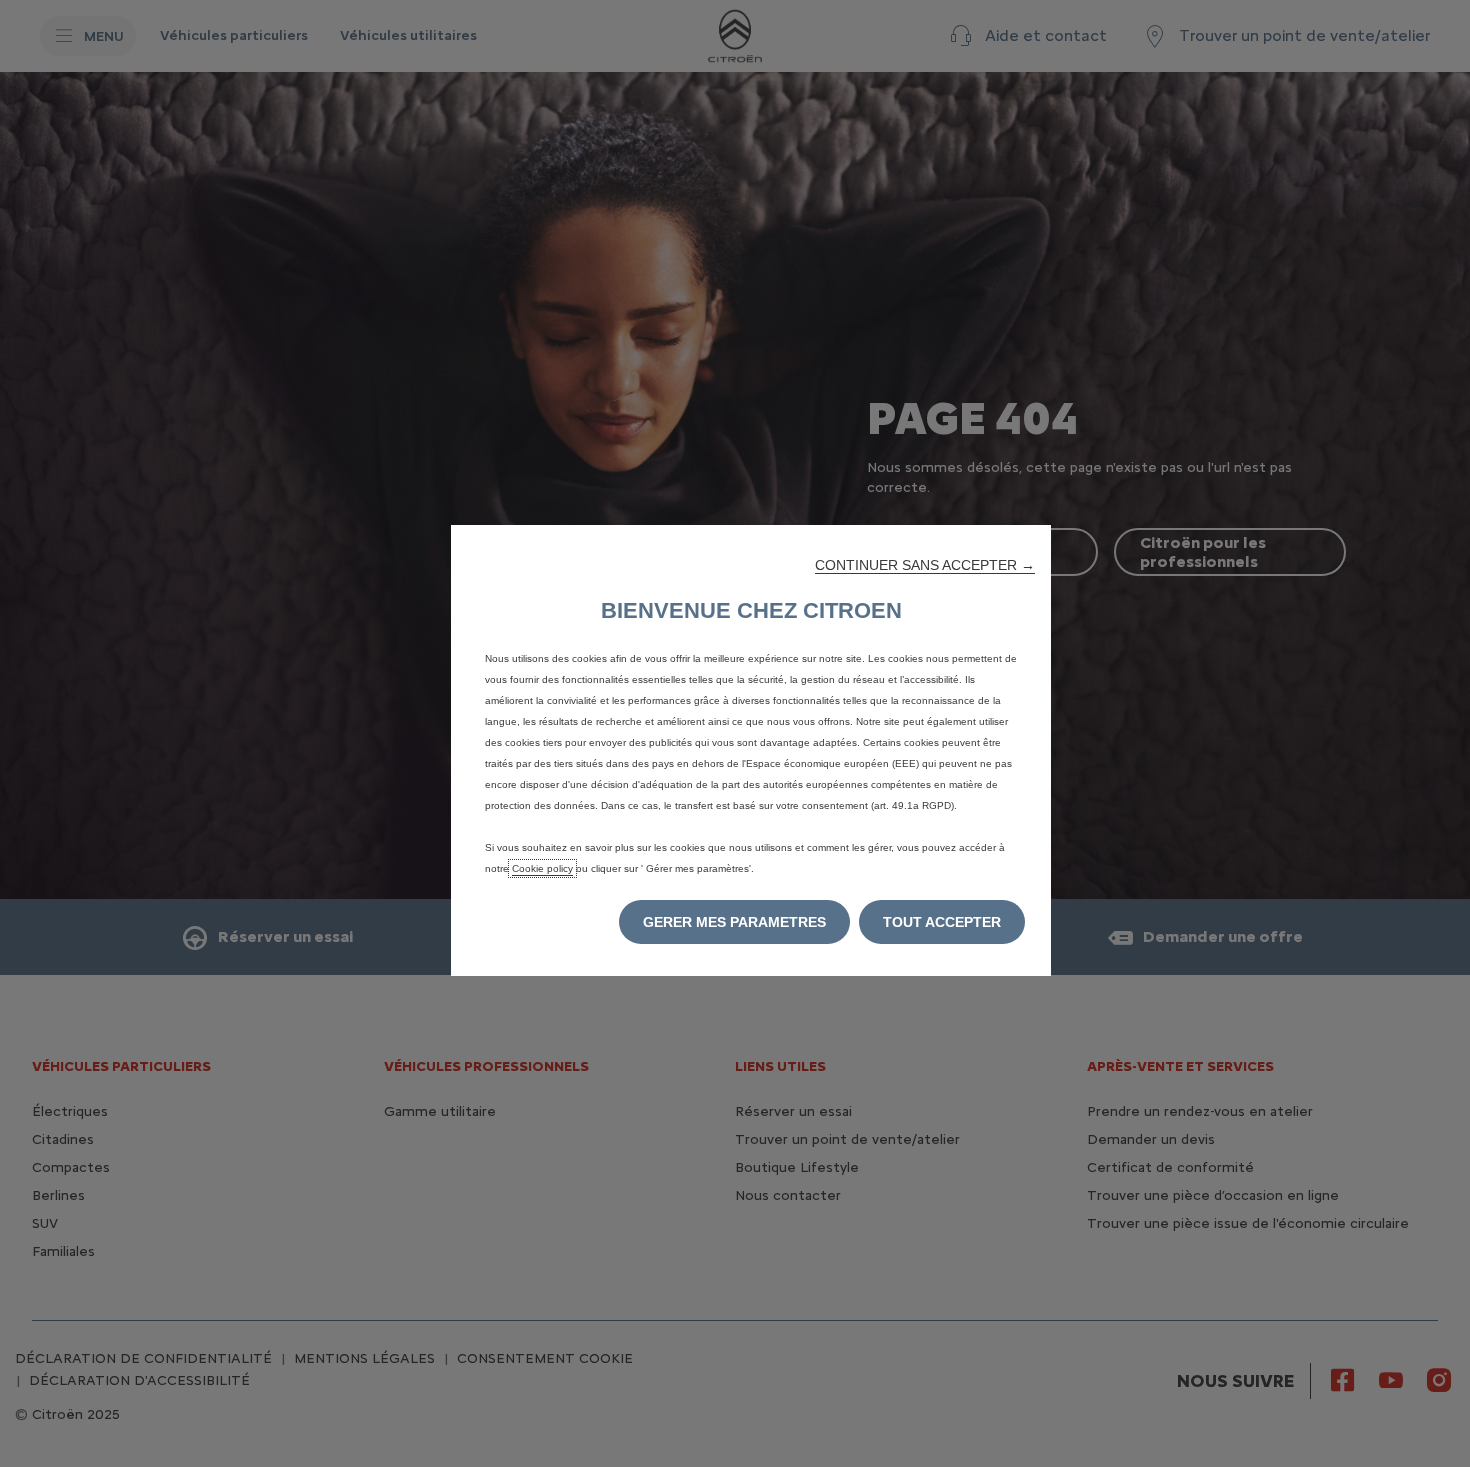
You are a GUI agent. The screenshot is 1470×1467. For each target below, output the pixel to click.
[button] (925, 565)
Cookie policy (542, 868)
